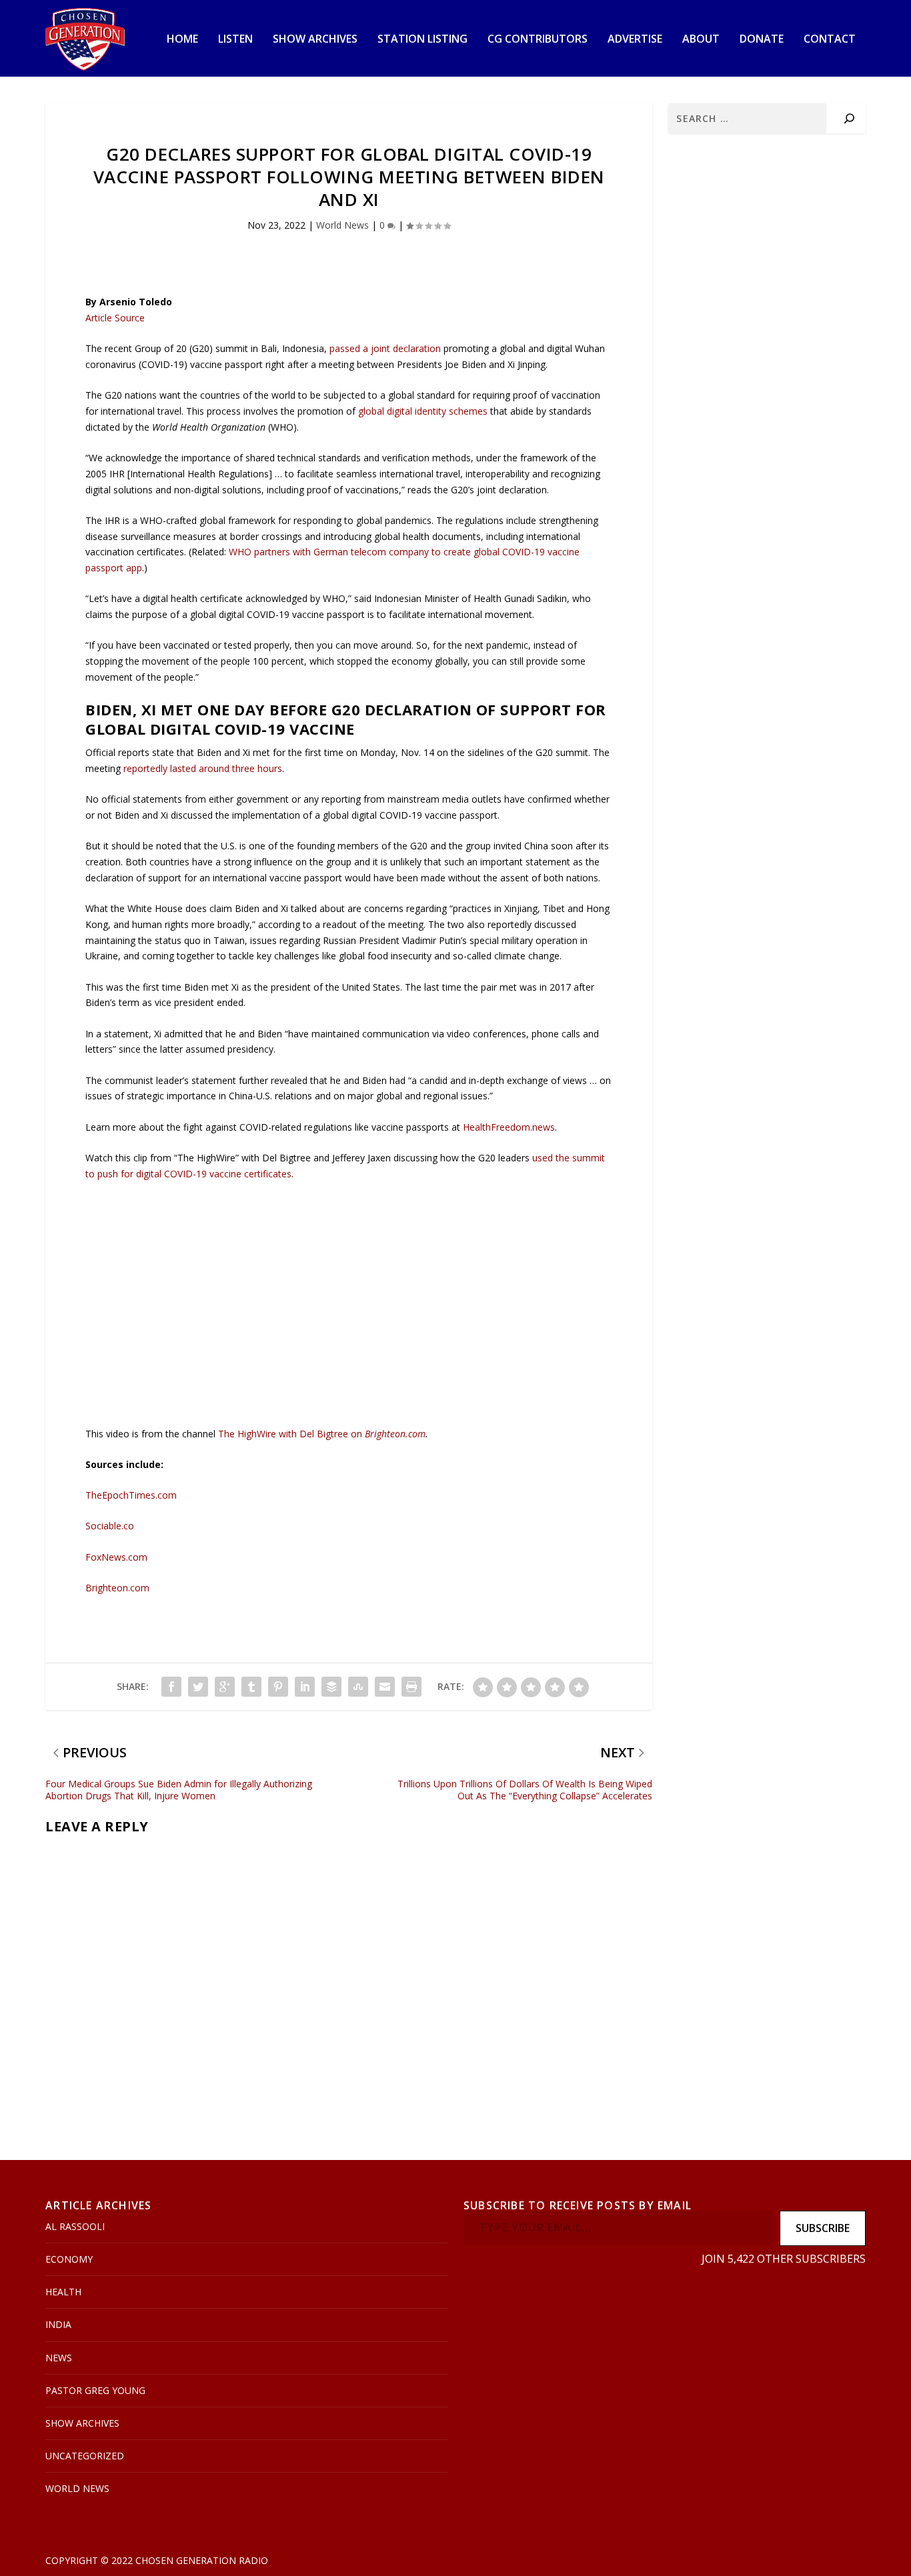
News (59, 2358)
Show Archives (315, 40)
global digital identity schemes (423, 411)
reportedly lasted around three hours (203, 768)
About (701, 40)
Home (182, 40)
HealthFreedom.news (509, 1127)
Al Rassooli (75, 2226)
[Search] (849, 118)
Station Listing (422, 40)
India (58, 2324)
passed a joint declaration (385, 348)
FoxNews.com (116, 1557)
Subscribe (823, 2228)
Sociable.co (110, 1526)
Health (63, 2292)
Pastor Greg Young (95, 2390)
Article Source (115, 318)
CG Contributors (538, 40)
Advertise (635, 40)
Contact (830, 40)
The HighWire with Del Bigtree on (291, 1434)
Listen (235, 40)
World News (342, 225)
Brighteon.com (395, 1434)
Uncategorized (85, 2456)
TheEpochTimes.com (131, 1495)
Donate (762, 40)
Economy (69, 2259)
